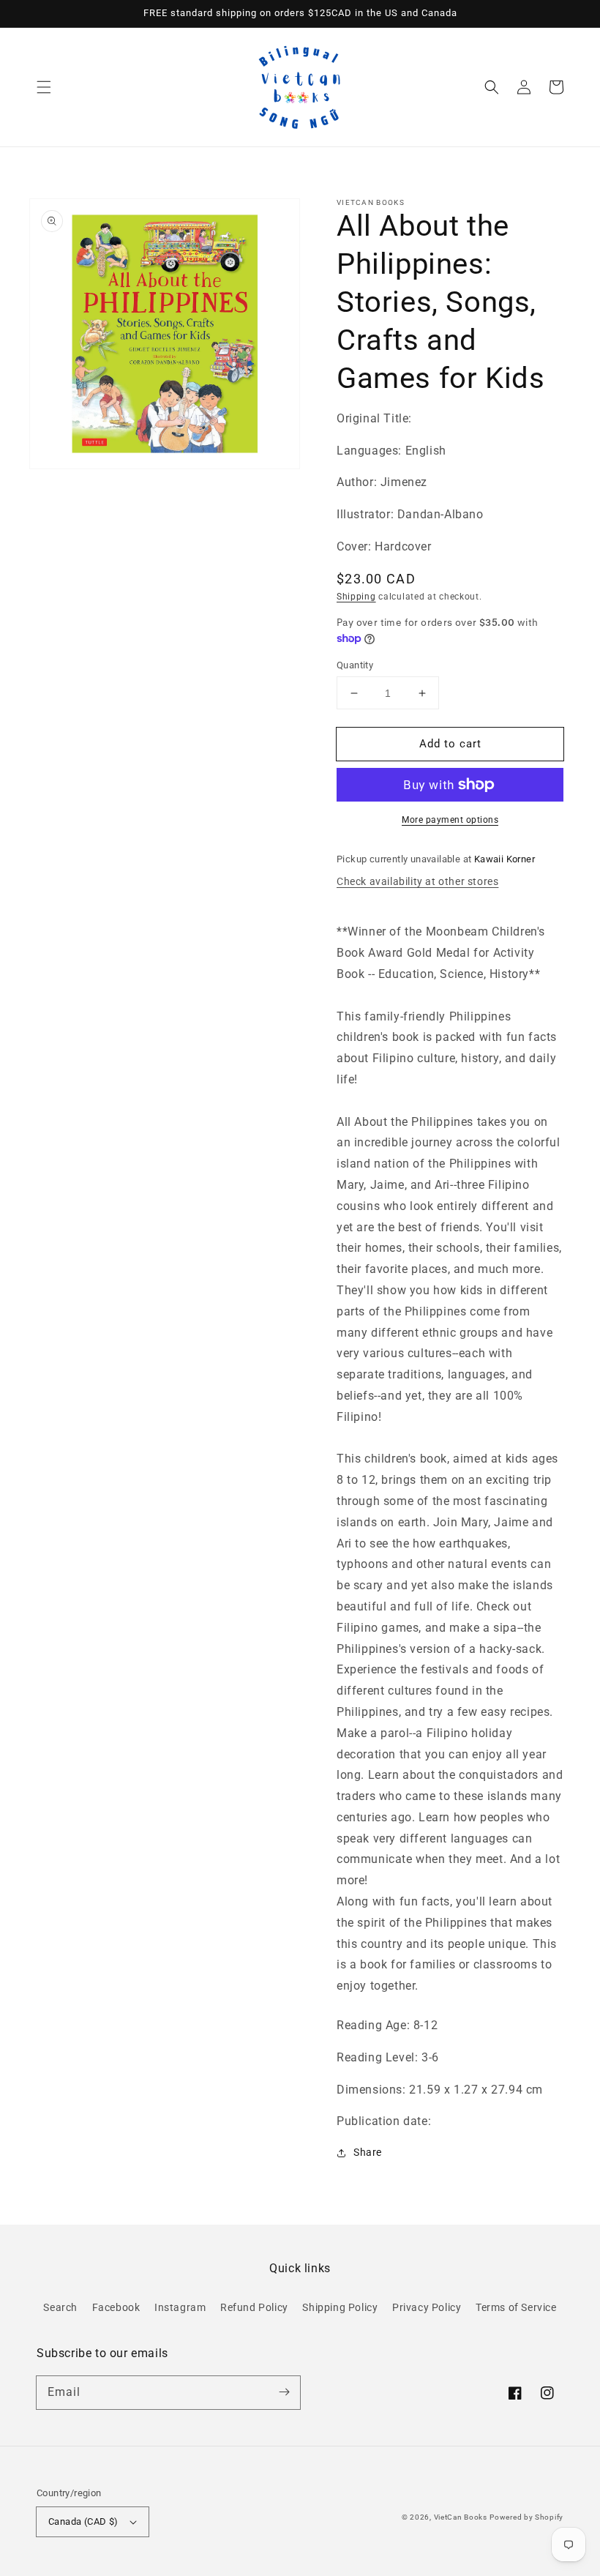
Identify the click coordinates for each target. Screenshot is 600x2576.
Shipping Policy (340, 2307)
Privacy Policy (427, 2307)
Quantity (355, 665)
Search (60, 2307)
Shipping (356, 597)
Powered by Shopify (526, 2517)
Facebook (116, 2307)
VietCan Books (461, 2517)
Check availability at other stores (417, 881)
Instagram (180, 2307)
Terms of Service (516, 2307)
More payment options (450, 820)
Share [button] (368, 2152)
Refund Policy (254, 2307)
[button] (44, 87)
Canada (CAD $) (83, 2521)
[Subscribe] (284, 2392)
